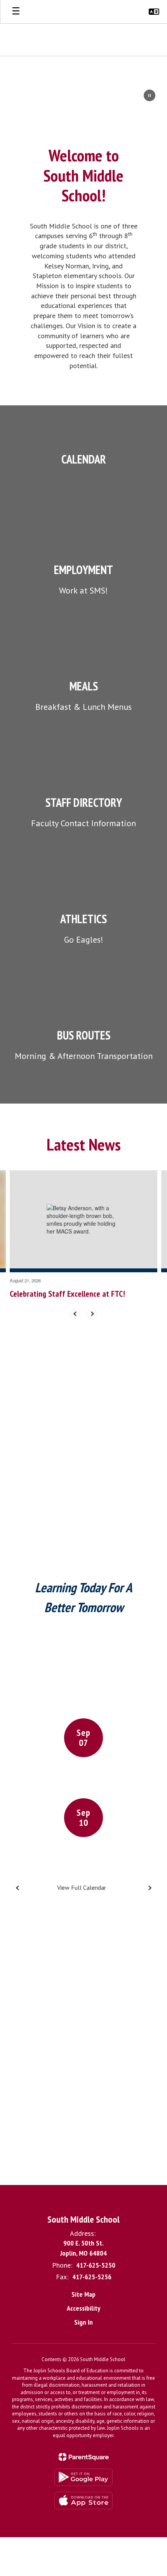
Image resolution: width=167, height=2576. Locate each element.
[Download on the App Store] (83, 2501)
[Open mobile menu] (16, 12)
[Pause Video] (150, 96)
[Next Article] (92, 1314)
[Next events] (150, 1888)
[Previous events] (17, 1888)
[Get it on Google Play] (83, 2477)
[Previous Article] (75, 1314)
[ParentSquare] (84, 2457)
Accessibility (83, 2308)
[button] (154, 12)
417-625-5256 (92, 2277)
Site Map (83, 2294)
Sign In (83, 2322)
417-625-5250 (96, 2265)
